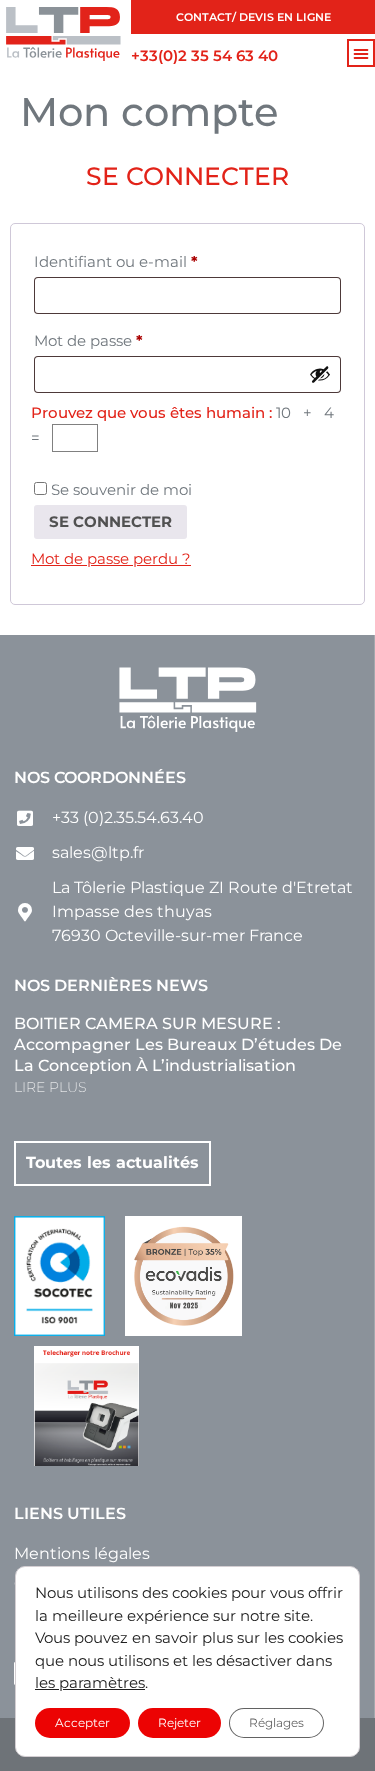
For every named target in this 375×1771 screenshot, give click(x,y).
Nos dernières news (111, 985)
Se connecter (110, 521)
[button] (361, 53)
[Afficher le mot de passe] (320, 374)
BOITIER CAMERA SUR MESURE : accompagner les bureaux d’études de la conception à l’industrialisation (178, 1044)
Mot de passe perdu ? (111, 558)
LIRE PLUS (50, 1087)
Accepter (82, 1721)
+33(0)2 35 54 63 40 (204, 55)
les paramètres (90, 1682)
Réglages (276, 1721)
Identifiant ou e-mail (157, 259)
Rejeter (179, 1721)
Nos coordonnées (100, 777)
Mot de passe (130, 338)
